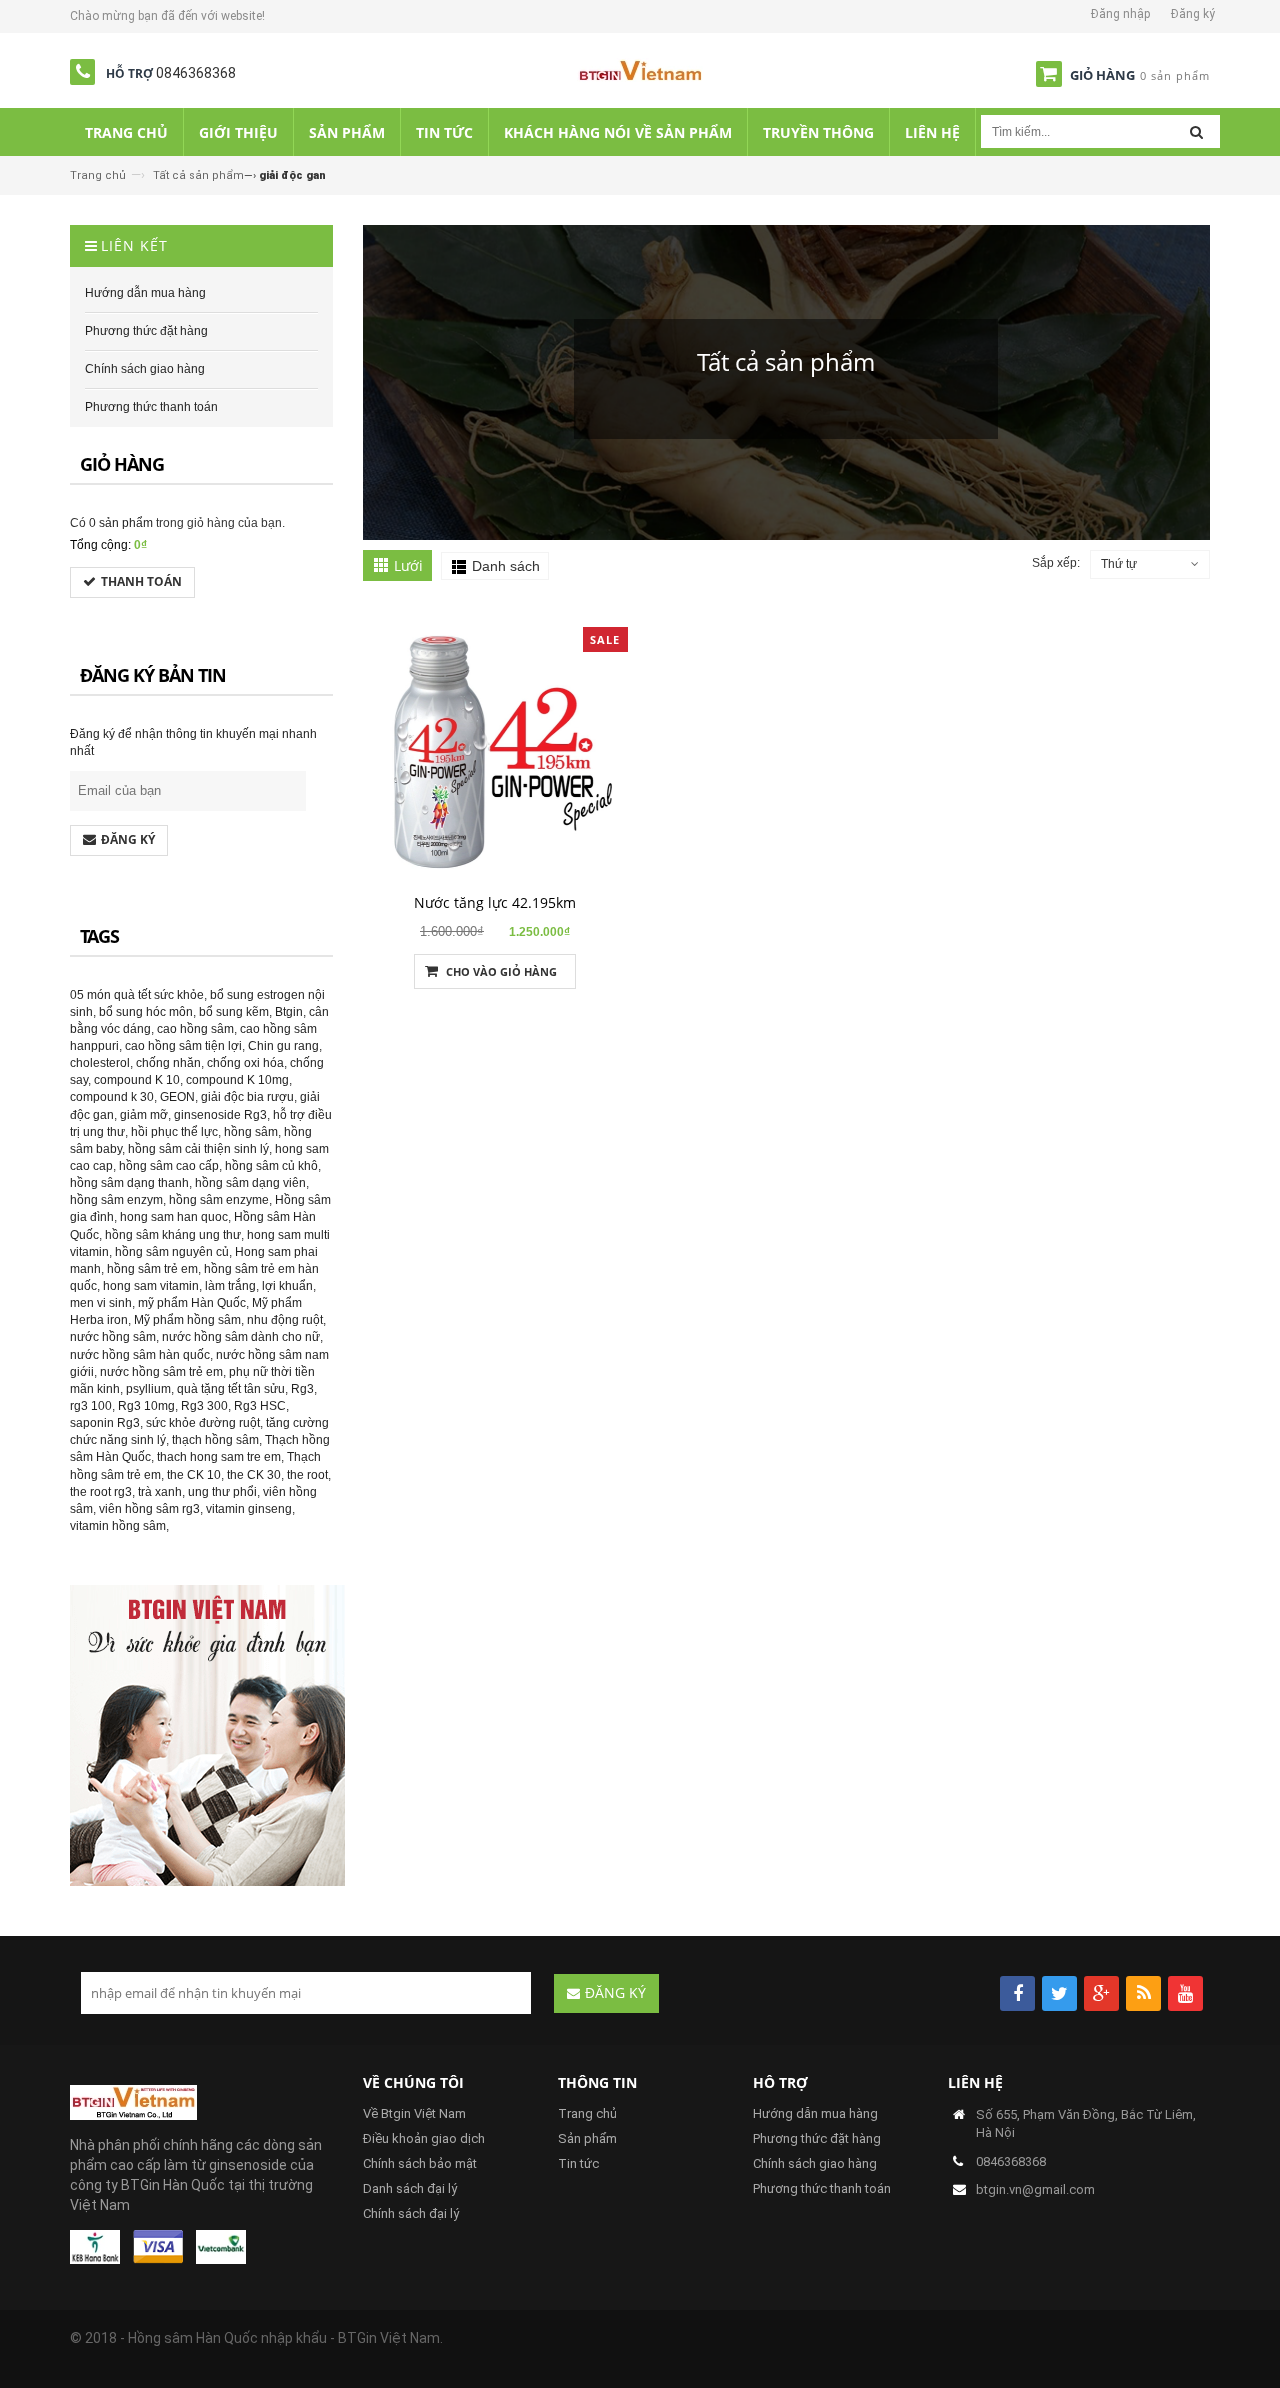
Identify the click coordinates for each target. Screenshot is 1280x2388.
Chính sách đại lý (411, 2213)
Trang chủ (587, 2113)
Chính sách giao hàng (815, 2163)
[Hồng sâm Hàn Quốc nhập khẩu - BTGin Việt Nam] (640, 74)
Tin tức (578, 2163)
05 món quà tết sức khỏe (137, 995)
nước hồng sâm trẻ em (161, 1372)
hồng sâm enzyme (219, 1200)
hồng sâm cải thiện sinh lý (198, 1149)
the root (307, 1475)
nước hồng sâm (113, 1337)
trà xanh (160, 1492)
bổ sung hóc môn (146, 1012)
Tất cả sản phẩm (198, 175)
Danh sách (506, 566)
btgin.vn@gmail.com (1035, 2189)
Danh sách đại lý (410, 2188)
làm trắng (230, 1286)
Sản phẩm (587, 2138)
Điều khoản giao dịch (424, 2138)
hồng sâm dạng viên (250, 1183)
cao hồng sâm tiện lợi (183, 1046)
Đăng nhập (1120, 14)
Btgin (289, 1012)
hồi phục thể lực (174, 1132)
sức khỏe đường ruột (203, 1423)
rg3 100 (91, 1406)
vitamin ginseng (249, 1509)
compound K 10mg (237, 1080)
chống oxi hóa (245, 1063)
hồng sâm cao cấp (169, 1166)
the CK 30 (254, 1475)
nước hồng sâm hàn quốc (140, 1355)
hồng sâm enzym (116, 1200)
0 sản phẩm (121, 523)
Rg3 (302, 1389)
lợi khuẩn (287, 1286)
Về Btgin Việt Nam (414, 2113)
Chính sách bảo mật (420, 2163)
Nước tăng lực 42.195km (495, 902)
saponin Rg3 (105, 1423)
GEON (177, 1097)
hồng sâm (251, 1132)
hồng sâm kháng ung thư (173, 1235)
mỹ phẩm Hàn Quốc (192, 1303)
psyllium (148, 1389)
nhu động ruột (285, 1320)
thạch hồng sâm (215, 1440)
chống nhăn (168, 1063)
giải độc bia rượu (247, 1097)
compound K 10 (137, 1080)
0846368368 (196, 73)
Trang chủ (98, 175)
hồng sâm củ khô (271, 1166)
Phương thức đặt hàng (817, 2138)
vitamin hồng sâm (118, 1526)
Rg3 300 (204, 1406)
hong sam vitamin (151, 1286)
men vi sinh (101, 1303)
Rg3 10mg (146, 1406)
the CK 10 (194, 1475)
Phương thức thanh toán (822, 2188)
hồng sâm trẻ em (152, 1269)
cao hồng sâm (195, 1029)
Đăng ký (1193, 14)
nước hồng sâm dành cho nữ (241, 1337)
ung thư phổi (222, 1492)
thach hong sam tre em (219, 1457)
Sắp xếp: (1056, 563)
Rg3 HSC (260, 1406)
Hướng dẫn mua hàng (815, 2113)
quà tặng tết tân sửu (231, 1389)
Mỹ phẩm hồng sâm (187, 1320)
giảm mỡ (144, 1115)
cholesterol (100, 1063)
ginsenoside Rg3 (220, 1115)
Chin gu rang (283, 1046)
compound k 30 (112, 1097)
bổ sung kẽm (234, 1012)
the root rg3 (101, 1492)
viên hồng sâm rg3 (149, 1509)
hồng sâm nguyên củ (172, 1252)
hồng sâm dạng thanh (129, 1183)
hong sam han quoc (174, 1217)
